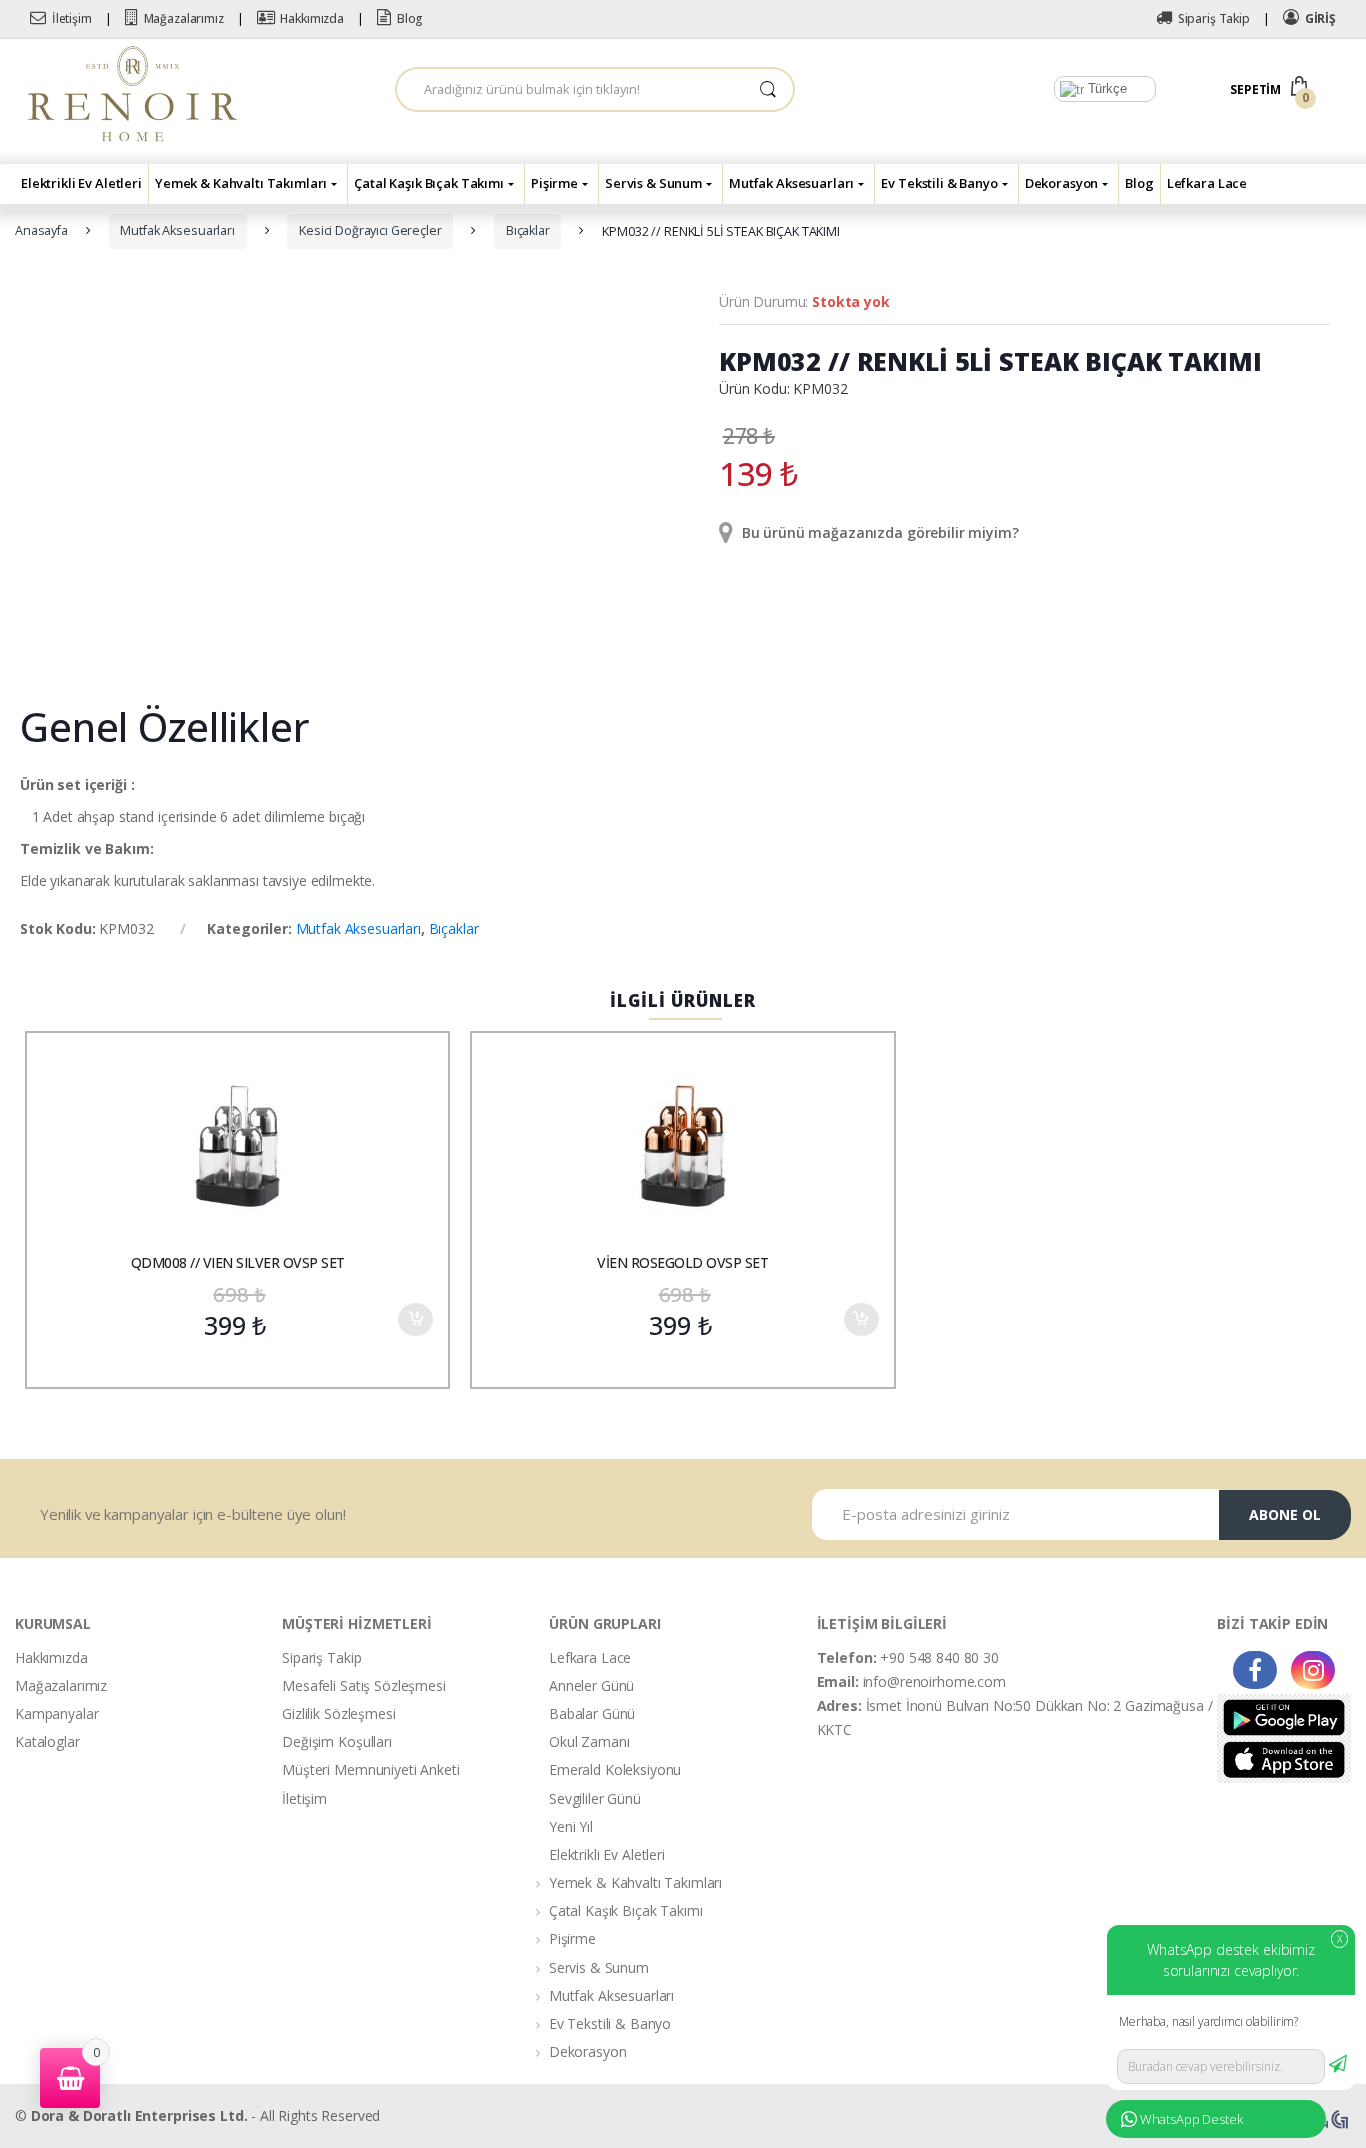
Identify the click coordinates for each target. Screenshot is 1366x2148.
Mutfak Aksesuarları (791, 183)
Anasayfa (41, 230)
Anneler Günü (591, 1685)
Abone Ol (1285, 1514)
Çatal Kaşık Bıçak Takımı (429, 183)
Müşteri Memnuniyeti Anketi (370, 1769)
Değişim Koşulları (337, 1741)
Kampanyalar (56, 1713)
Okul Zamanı (589, 1741)
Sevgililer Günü (595, 1798)
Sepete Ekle (415, 1319)
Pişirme (554, 183)
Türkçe (1105, 88)
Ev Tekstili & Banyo (939, 183)
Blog (410, 18)
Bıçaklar (528, 230)
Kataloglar (47, 1741)
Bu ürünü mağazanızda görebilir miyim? (878, 532)
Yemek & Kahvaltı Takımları (241, 183)
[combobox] (570, 89)
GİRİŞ (1320, 18)
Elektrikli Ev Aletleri (81, 183)
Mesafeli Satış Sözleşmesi (364, 1685)
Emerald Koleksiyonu (615, 1769)
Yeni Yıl (571, 1826)
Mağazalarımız (184, 18)
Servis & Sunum (653, 183)
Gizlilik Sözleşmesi (338, 1713)
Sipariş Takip (1214, 18)
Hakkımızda (312, 18)
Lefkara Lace (1207, 183)
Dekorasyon (1062, 183)
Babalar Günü (592, 1713)
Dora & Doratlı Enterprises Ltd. (139, 2115)
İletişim (72, 18)
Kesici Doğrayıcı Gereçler (370, 230)
